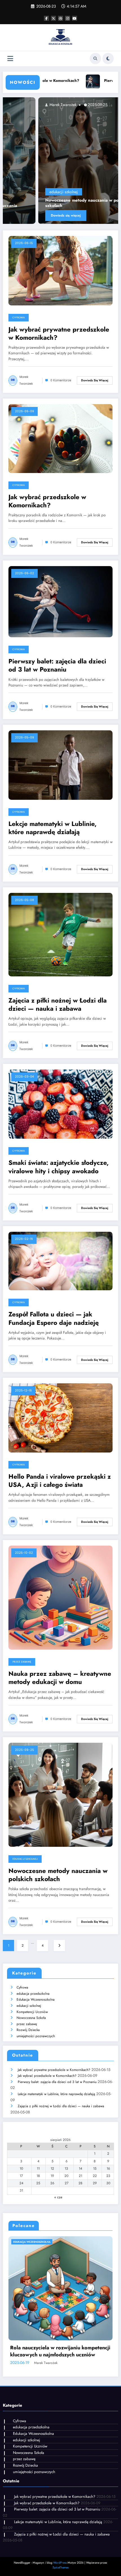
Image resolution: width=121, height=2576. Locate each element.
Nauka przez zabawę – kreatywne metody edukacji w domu (60, 1678)
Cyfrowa (19, 318)
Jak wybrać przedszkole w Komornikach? (47, 501)
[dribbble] (60, 18)
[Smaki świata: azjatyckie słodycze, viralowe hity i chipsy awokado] (60, 1104)
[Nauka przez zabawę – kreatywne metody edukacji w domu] (60, 1597)
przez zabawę (22, 1662)
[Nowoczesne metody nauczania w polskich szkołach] (60, 1794)
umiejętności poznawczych (36, 2036)
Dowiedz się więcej (99, 215)
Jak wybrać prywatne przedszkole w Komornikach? (59, 334)
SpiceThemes (61, 2567)
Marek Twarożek (96, 105)
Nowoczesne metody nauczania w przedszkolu (55, 2351)
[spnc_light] (108, 58)
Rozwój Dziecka (28, 2030)
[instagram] (68, 18)
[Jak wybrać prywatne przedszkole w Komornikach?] (60, 270)
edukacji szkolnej (97, 192)
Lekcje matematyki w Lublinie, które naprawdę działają (52, 828)
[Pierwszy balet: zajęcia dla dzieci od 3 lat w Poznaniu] (60, 601)
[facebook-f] (46, 18)
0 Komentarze (61, 380)
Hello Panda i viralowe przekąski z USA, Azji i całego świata (60, 1481)
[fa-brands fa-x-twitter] (53, 18)
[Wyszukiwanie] (95, 58)
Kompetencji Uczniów (32, 2012)
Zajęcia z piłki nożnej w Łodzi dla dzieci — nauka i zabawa (58, 1005)
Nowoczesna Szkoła (31, 2018)
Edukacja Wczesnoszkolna (36, 1999)
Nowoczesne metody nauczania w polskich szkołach (58, 1875)
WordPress (60, 2563)
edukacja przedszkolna (33, 1994)
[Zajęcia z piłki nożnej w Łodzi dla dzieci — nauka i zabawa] (60, 934)
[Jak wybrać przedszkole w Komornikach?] (60, 438)
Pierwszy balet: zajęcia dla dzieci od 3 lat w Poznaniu (57, 666)
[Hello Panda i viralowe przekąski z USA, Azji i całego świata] (60, 1418)
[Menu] (10, 59)
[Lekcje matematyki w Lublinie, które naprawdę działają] (60, 765)
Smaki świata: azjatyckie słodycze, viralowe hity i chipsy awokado (59, 1167)
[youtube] (75, 18)
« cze (58, 2197)
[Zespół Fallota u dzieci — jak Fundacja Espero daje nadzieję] (60, 1261)
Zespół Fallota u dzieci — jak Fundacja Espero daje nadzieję (54, 1319)
